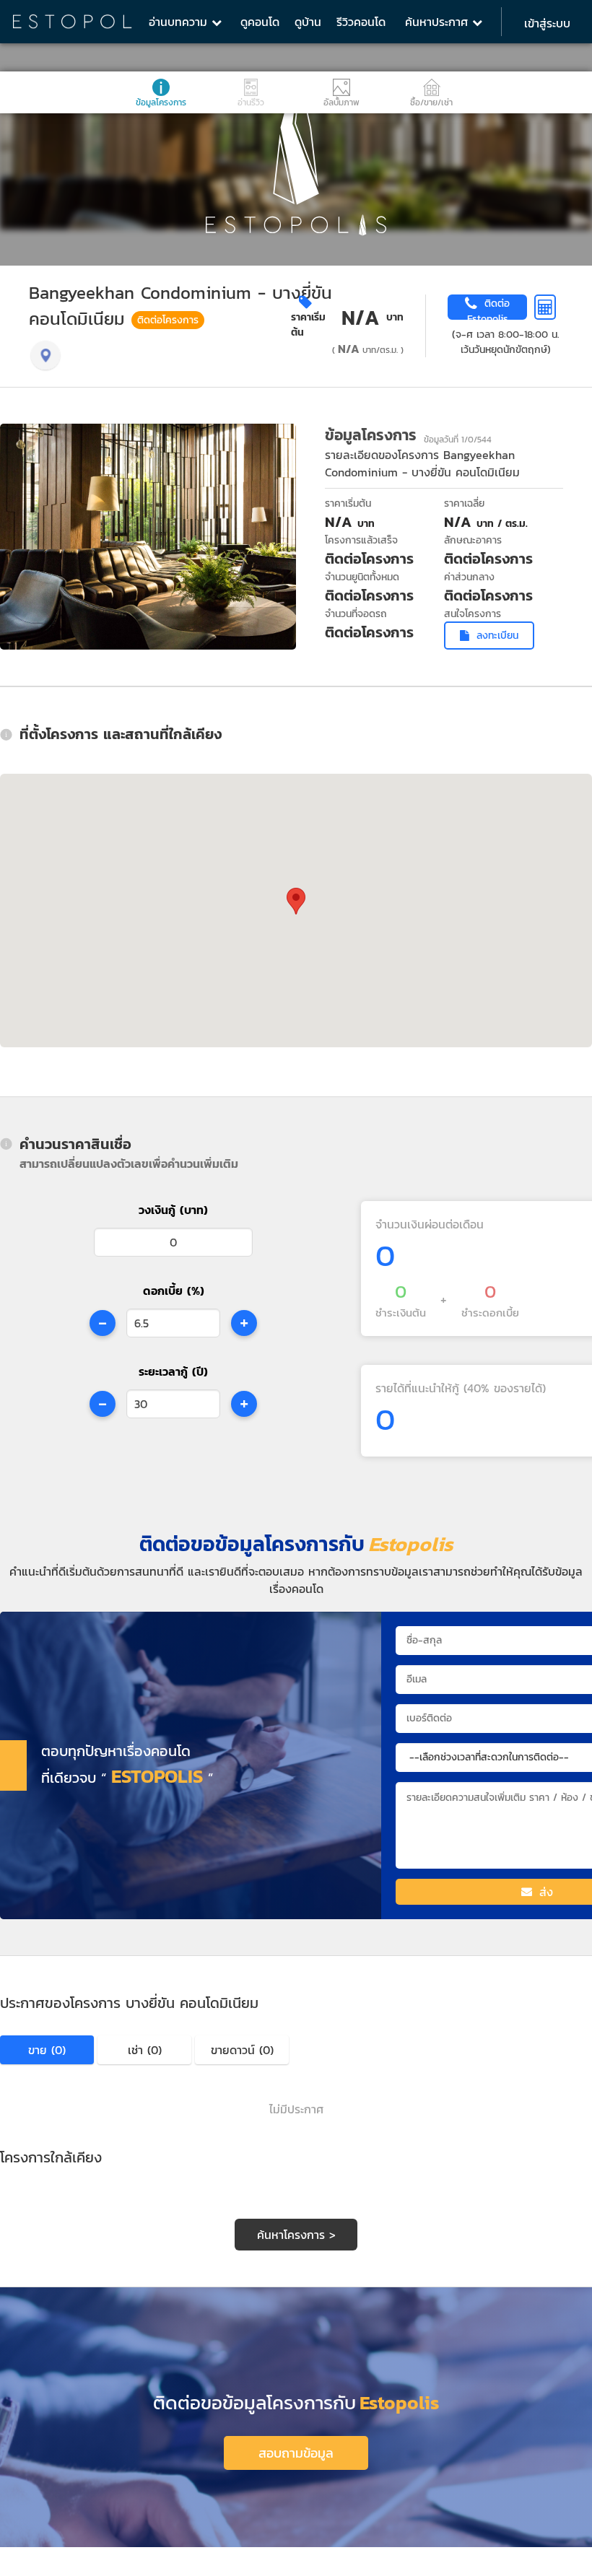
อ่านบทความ (180, 22)
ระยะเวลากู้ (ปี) (173, 1371)
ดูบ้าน (308, 22)
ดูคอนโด (260, 22)
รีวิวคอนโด (361, 22)
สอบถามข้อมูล (296, 2453)
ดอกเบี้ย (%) (174, 1291)
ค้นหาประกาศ (439, 22)
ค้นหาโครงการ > (296, 2235)
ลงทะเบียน (497, 636)
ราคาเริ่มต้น (308, 325)
